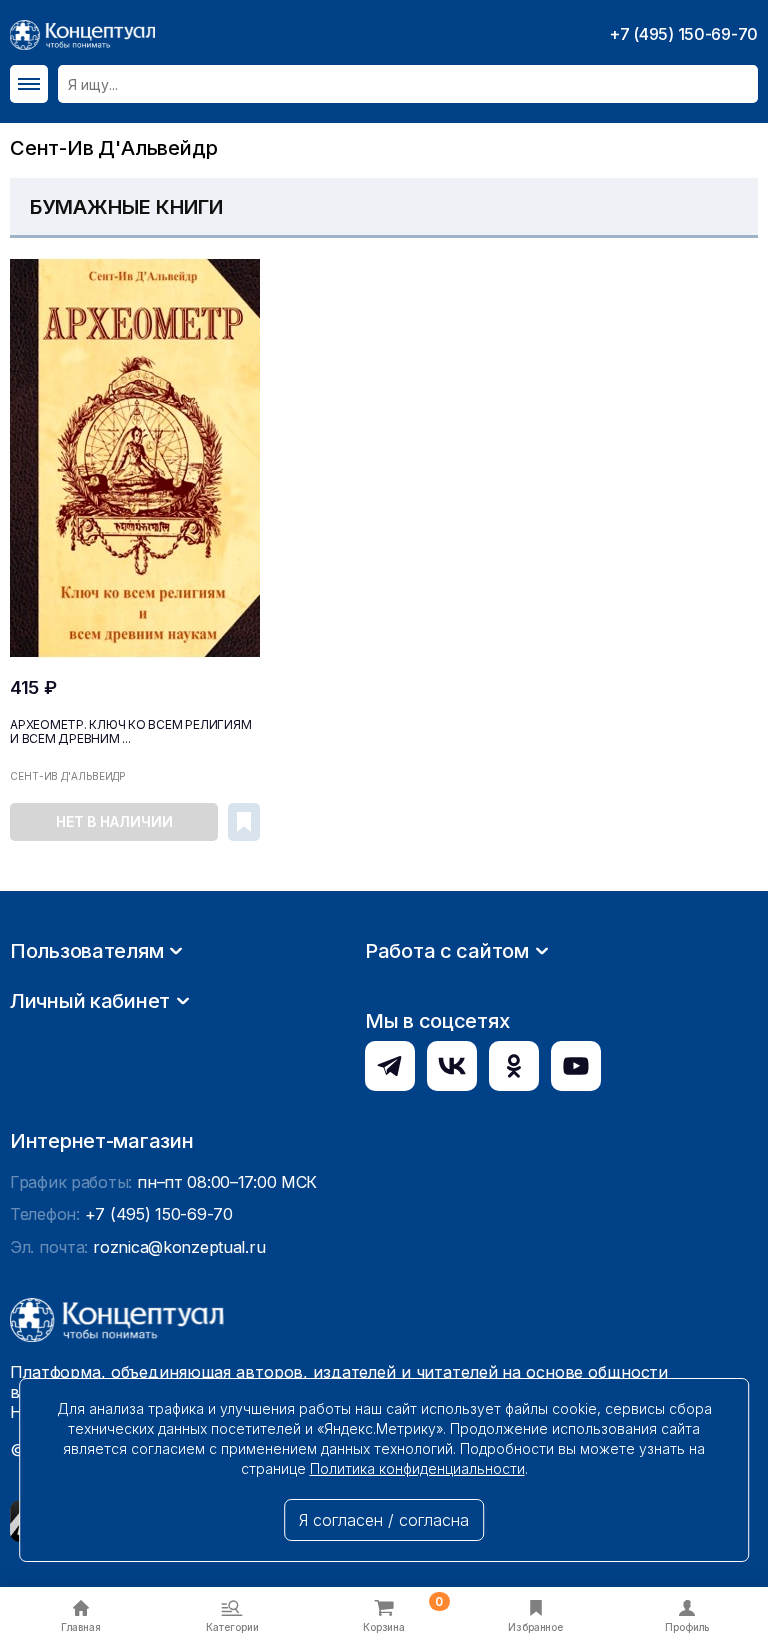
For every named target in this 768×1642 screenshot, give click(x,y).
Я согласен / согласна (384, 1520)
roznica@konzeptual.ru (179, 1247)
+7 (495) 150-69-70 (683, 34)
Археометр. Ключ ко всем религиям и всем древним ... (130, 732)
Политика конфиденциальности (417, 1468)
